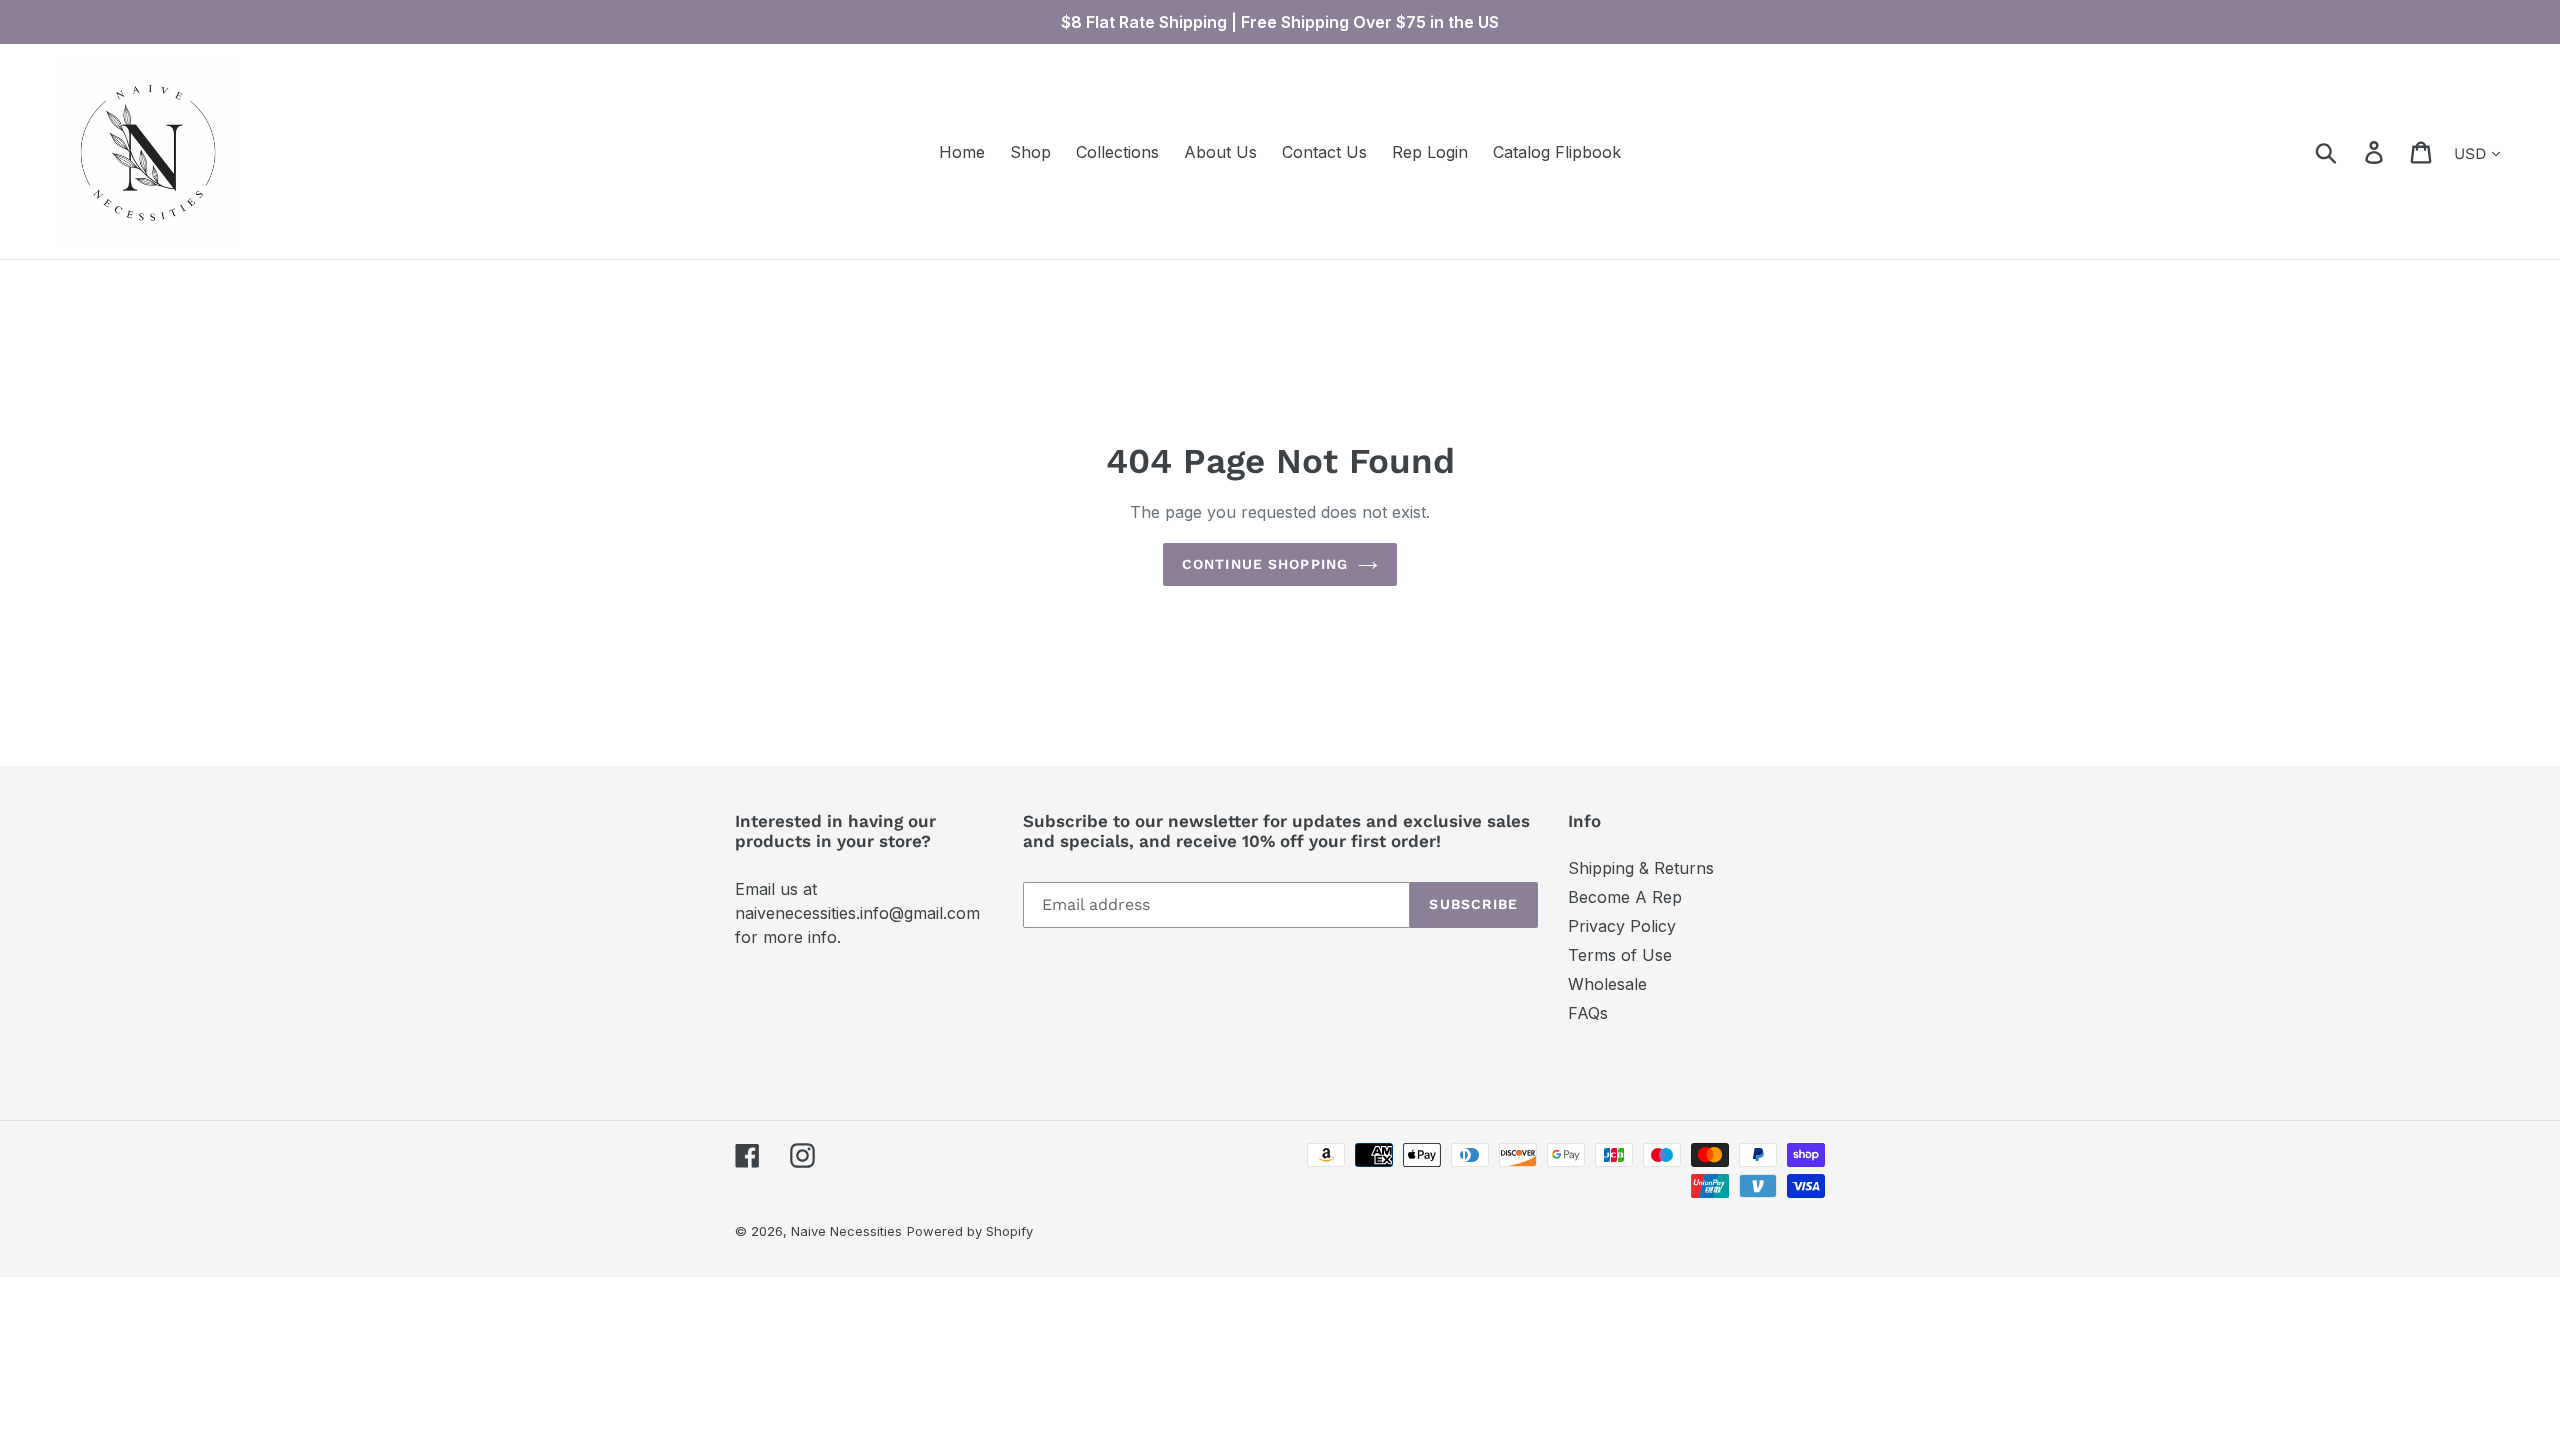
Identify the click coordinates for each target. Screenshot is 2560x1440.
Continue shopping (1265, 564)
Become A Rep (1625, 897)
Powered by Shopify (970, 1231)
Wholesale (1607, 984)
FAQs (1588, 1013)
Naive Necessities (846, 1231)
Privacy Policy (1622, 926)
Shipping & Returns (1641, 868)
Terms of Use (1620, 955)
